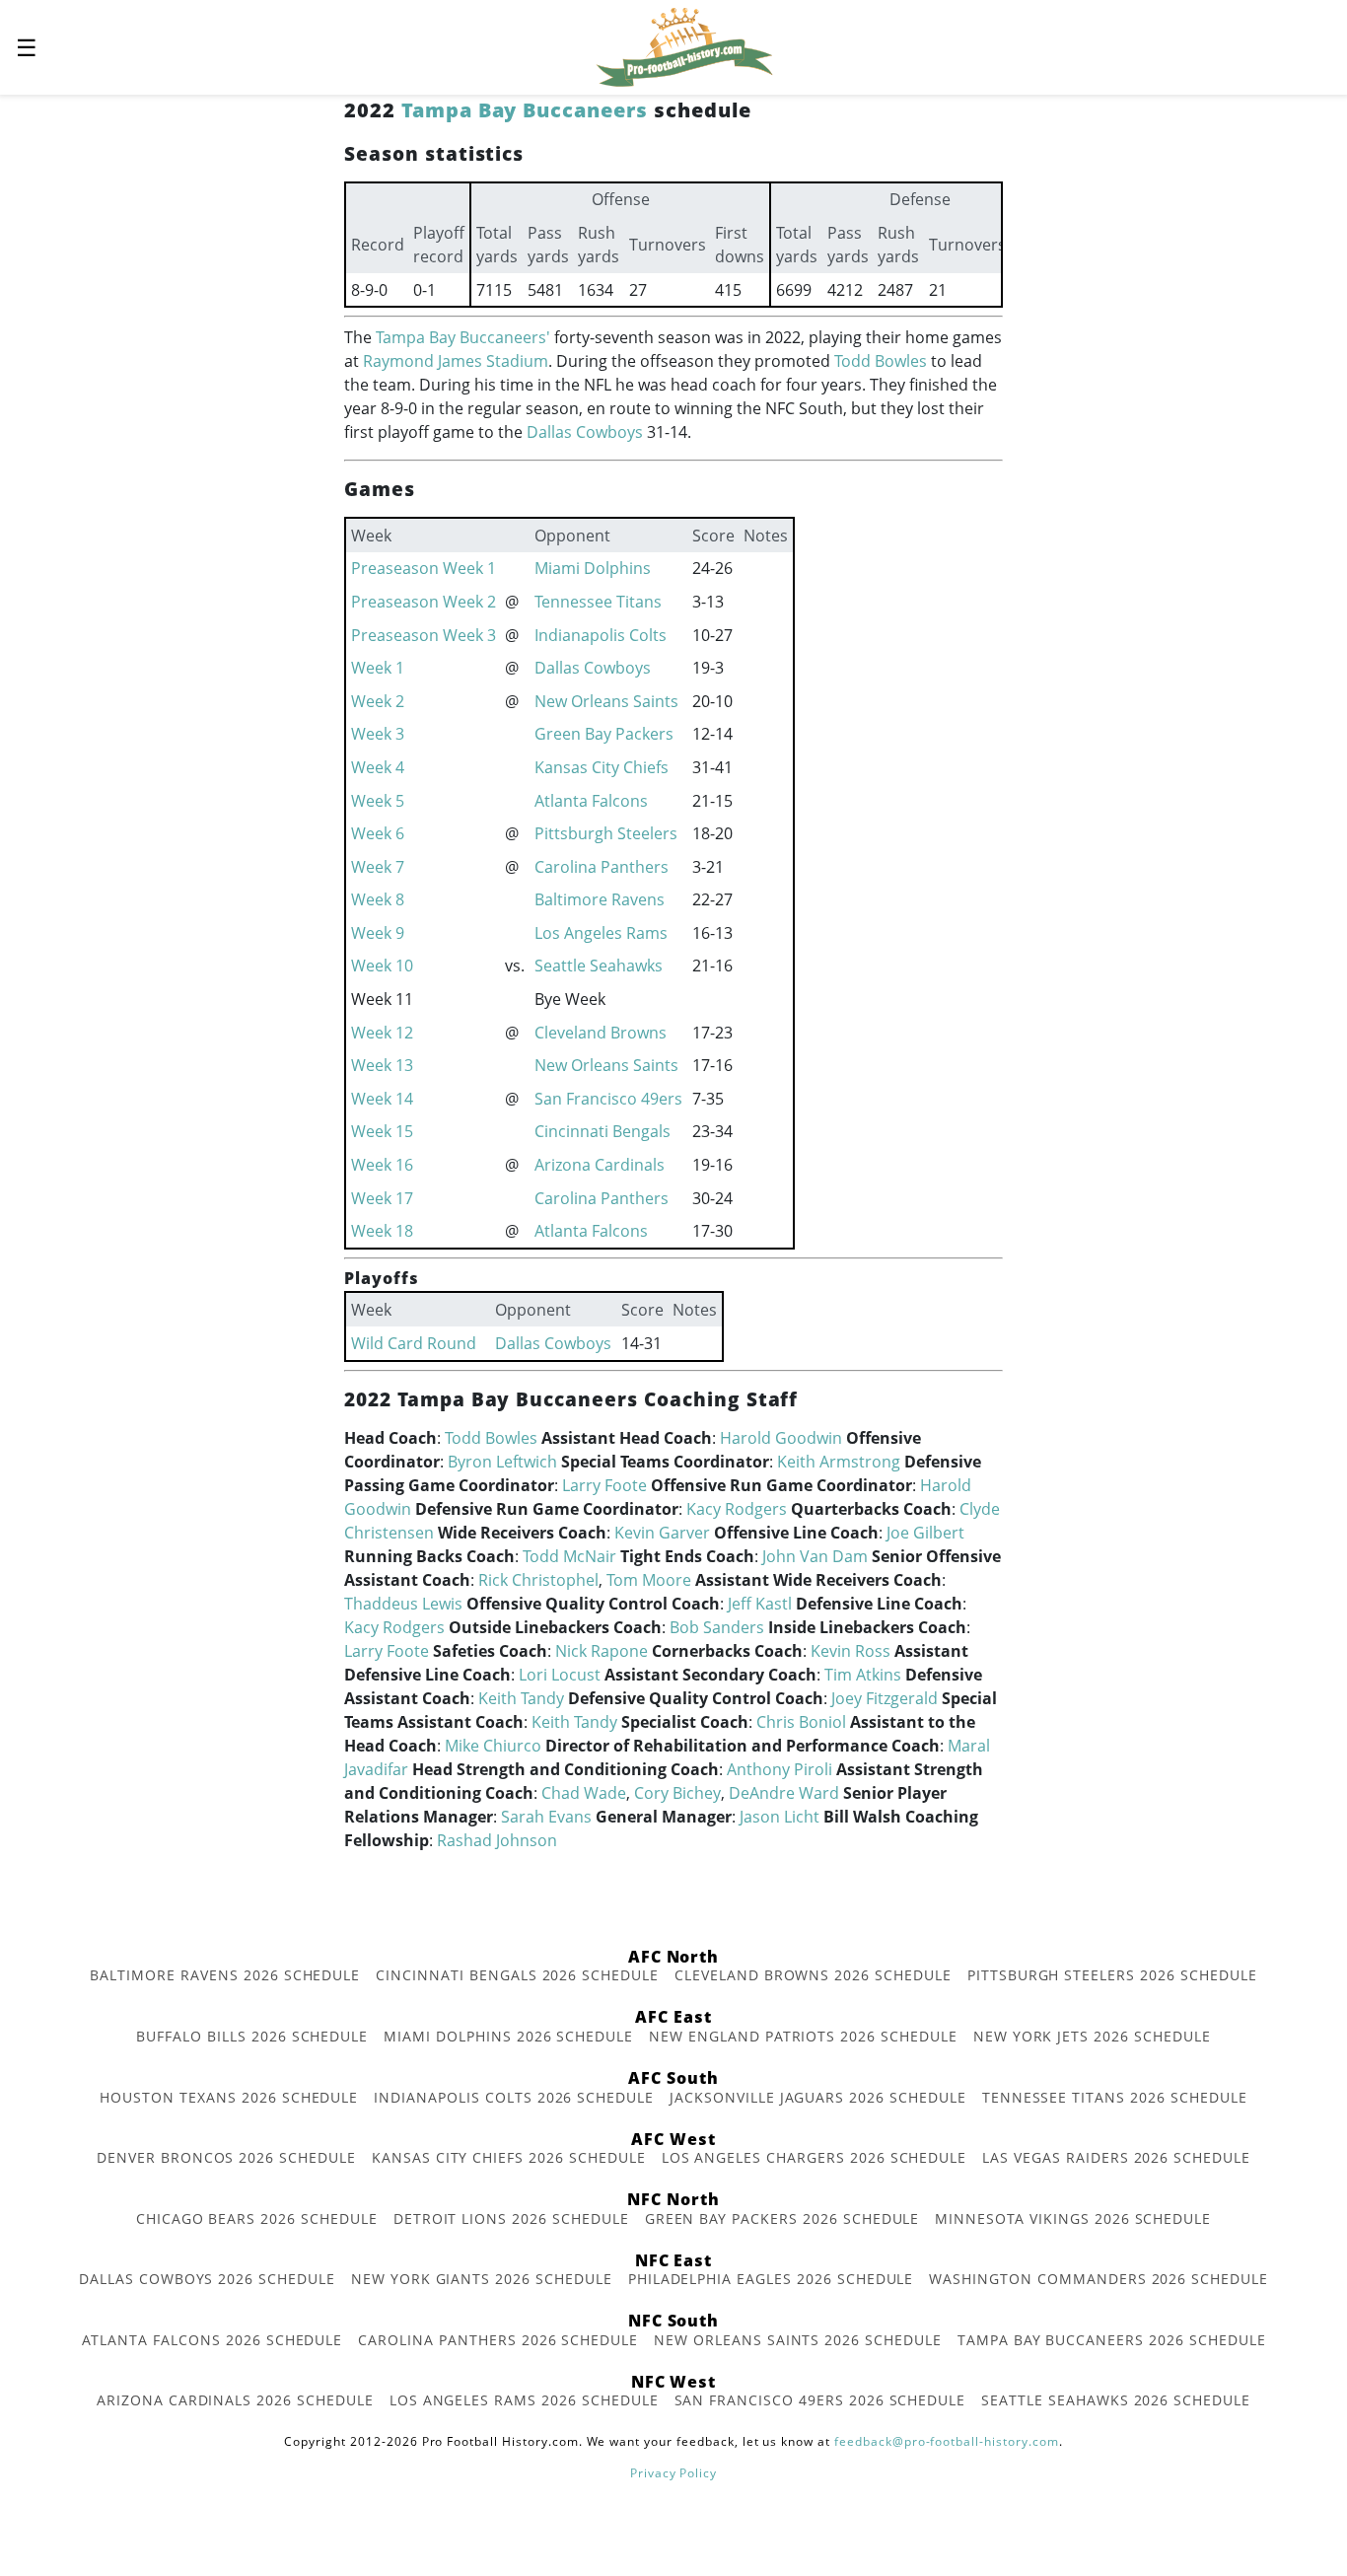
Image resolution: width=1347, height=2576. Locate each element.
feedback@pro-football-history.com (947, 2441)
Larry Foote (604, 1485)
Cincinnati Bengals (603, 1131)
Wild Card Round (414, 1343)
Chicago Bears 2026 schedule (257, 2218)
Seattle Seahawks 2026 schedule (1116, 2400)
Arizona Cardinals (600, 1165)
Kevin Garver (662, 1533)
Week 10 (382, 966)
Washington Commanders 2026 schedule (1099, 2279)
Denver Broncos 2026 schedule (226, 2157)
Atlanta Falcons (591, 801)
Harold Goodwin (781, 1438)
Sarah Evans (546, 1817)
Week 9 (378, 933)
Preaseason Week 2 (424, 602)
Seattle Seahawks (599, 966)
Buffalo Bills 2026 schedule (252, 2036)
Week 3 (378, 734)
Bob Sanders (717, 1627)
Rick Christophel (538, 1580)
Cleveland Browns (601, 1033)
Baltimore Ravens (600, 899)
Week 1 (378, 668)
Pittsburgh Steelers (606, 833)
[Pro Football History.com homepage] (684, 45)
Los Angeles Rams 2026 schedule (524, 2400)
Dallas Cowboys (585, 432)
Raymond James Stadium (456, 361)
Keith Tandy (521, 1698)
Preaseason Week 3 (424, 635)
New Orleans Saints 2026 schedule (798, 2340)
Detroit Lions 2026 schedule (511, 2218)
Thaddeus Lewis (403, 1604)
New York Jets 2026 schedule (1092, 2036)
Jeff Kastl (760, 1604)
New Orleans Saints (606, 701)
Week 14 (382, 1099)
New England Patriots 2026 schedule (803, 2036)
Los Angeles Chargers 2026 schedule (815, 2157)
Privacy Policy (673, 2473)
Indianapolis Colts (601, 635)
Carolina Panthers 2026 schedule (498, 2340)
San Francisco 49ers (608, 1099)
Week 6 (378, 833)
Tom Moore (649, 1580)
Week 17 (382, 1198)
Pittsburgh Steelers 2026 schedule (1112, 1975)
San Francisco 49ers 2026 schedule (820, 2400)
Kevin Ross (851, 1651)
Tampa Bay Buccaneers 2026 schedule (1112, 2340)
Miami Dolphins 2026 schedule (508, 2036)
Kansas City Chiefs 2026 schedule (509, 2157)
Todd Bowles (881, 361)
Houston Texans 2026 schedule (229, 2097)
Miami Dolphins (593, 568)
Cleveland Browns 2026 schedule (813, 1975)
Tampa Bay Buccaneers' (463, 337)
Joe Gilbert (925, 1533)
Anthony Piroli (780, 1769)
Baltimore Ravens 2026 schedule (225, 1975)
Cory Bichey (677, 1793)
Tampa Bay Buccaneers (525, 110)
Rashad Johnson (497, 1840)
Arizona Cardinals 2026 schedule (235, 2400)
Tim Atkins (863, 1675)
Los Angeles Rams (601, 933)
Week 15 (382, 1131)
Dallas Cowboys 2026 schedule (207, 2279)
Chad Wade (584, 1793)
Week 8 (378, 899)
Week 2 (378, 701)
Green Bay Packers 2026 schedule (782, 2218)
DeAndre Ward (784, 1793)
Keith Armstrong (839, 1462)
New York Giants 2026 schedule (482, 2279)
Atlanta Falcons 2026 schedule (213, 2340)
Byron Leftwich (502, 1462)
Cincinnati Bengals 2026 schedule (517, 1975)
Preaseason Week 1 (424, 568)
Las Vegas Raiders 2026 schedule (1116, 2157)
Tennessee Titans (598, 602)
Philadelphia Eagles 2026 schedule (771, 2279)
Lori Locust (560, 1675)
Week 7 (378, 867)
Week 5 (378, 801)
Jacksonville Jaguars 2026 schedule (818, 2097)
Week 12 (382, 1033)
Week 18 (382, 1231)
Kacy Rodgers (737, 1509)
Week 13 (382, 1065)
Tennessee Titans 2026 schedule (1115, 2097)
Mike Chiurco (493, 1746)
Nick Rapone (602, 1651)
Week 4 (378, 767)
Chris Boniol (801, 1722)
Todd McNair (569, 1556)
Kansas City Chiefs (602, 767)
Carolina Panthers (602, 867)
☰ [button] (27, 47)
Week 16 (382, 1165)
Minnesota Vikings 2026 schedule (1073, 2218)
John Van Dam (815, 1556)
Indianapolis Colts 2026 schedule (514, 2097)
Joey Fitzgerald (885, 1698)
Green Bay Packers (604, 734)
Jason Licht (780, 1817)
